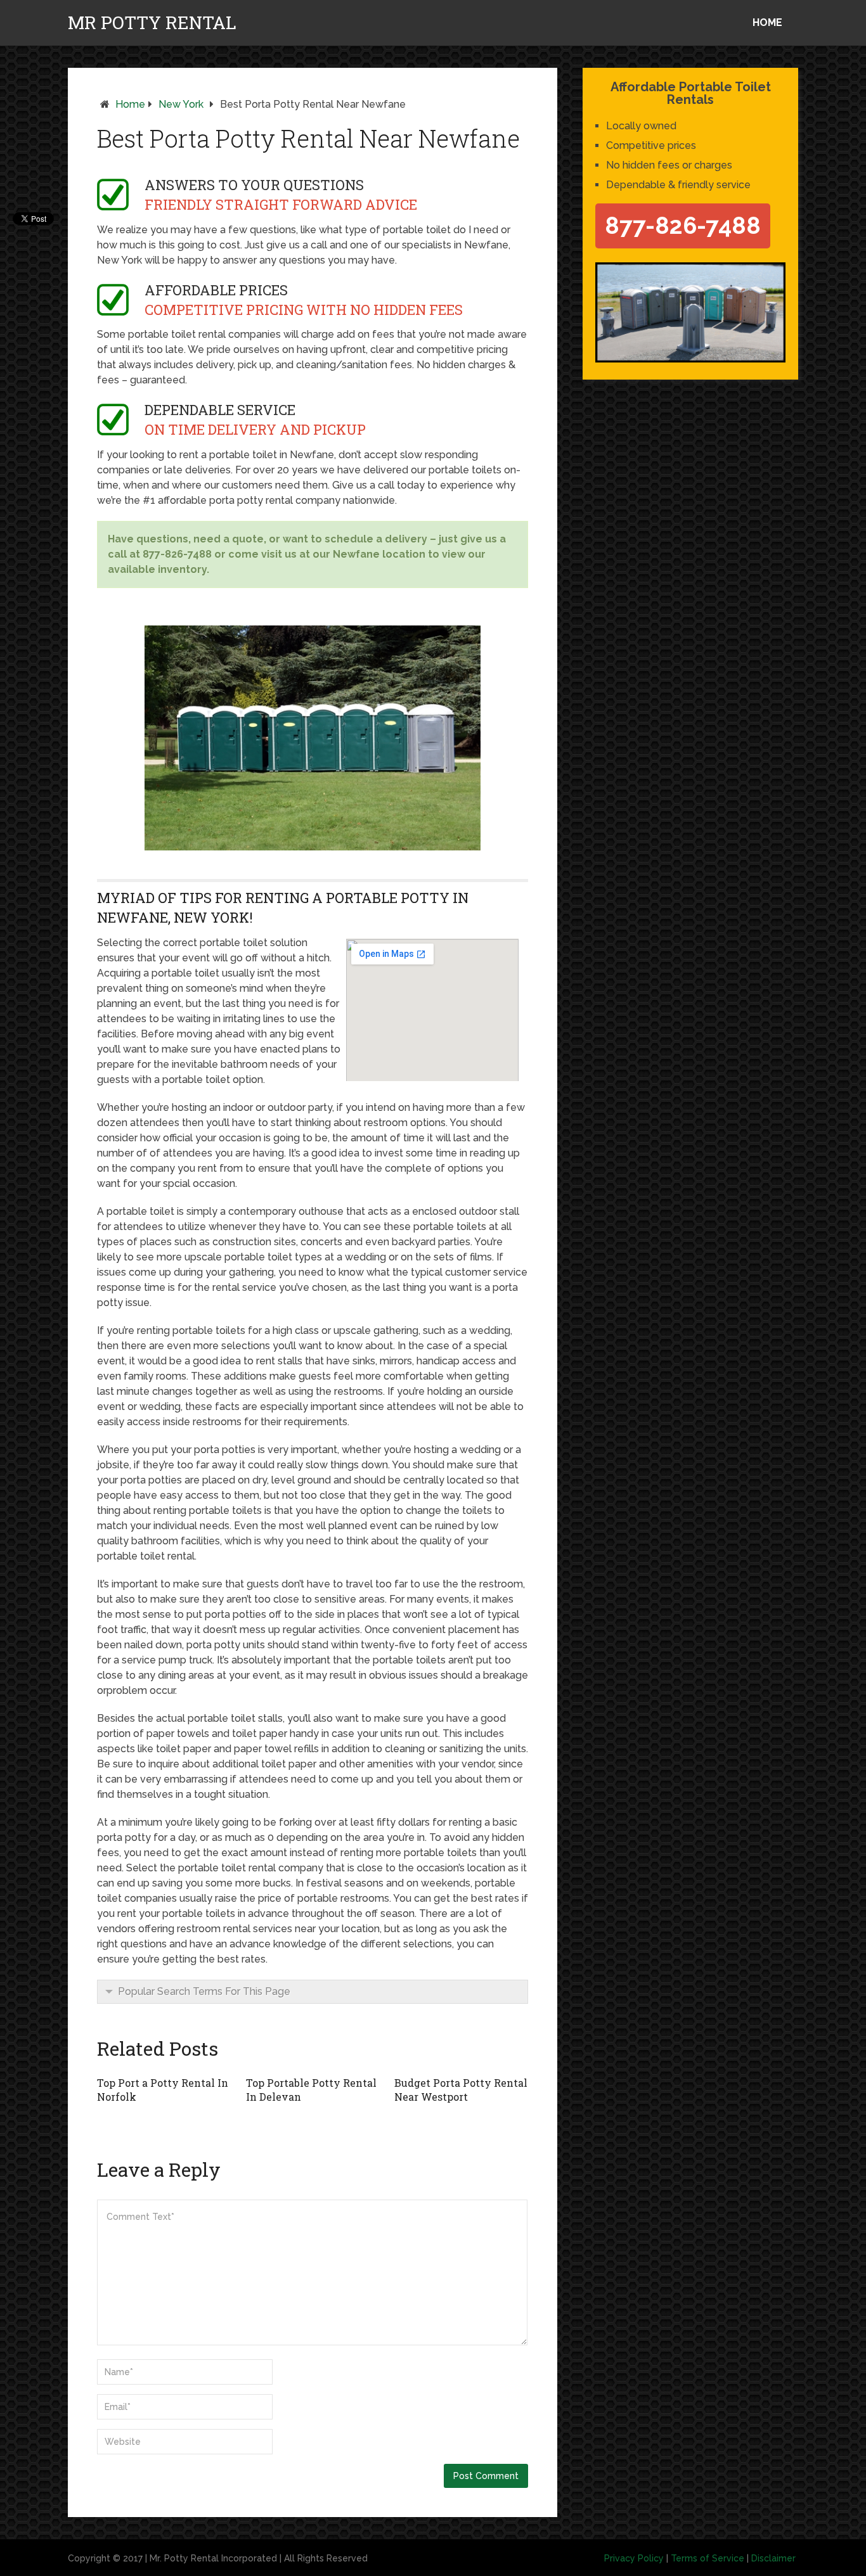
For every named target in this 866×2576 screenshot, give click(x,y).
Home (767, 22)
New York (181, 104)
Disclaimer (773, 2558)
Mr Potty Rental (152, 23)
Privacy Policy (634, 2558)
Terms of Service (708, 2558)
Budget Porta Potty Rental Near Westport (461, 2090)
